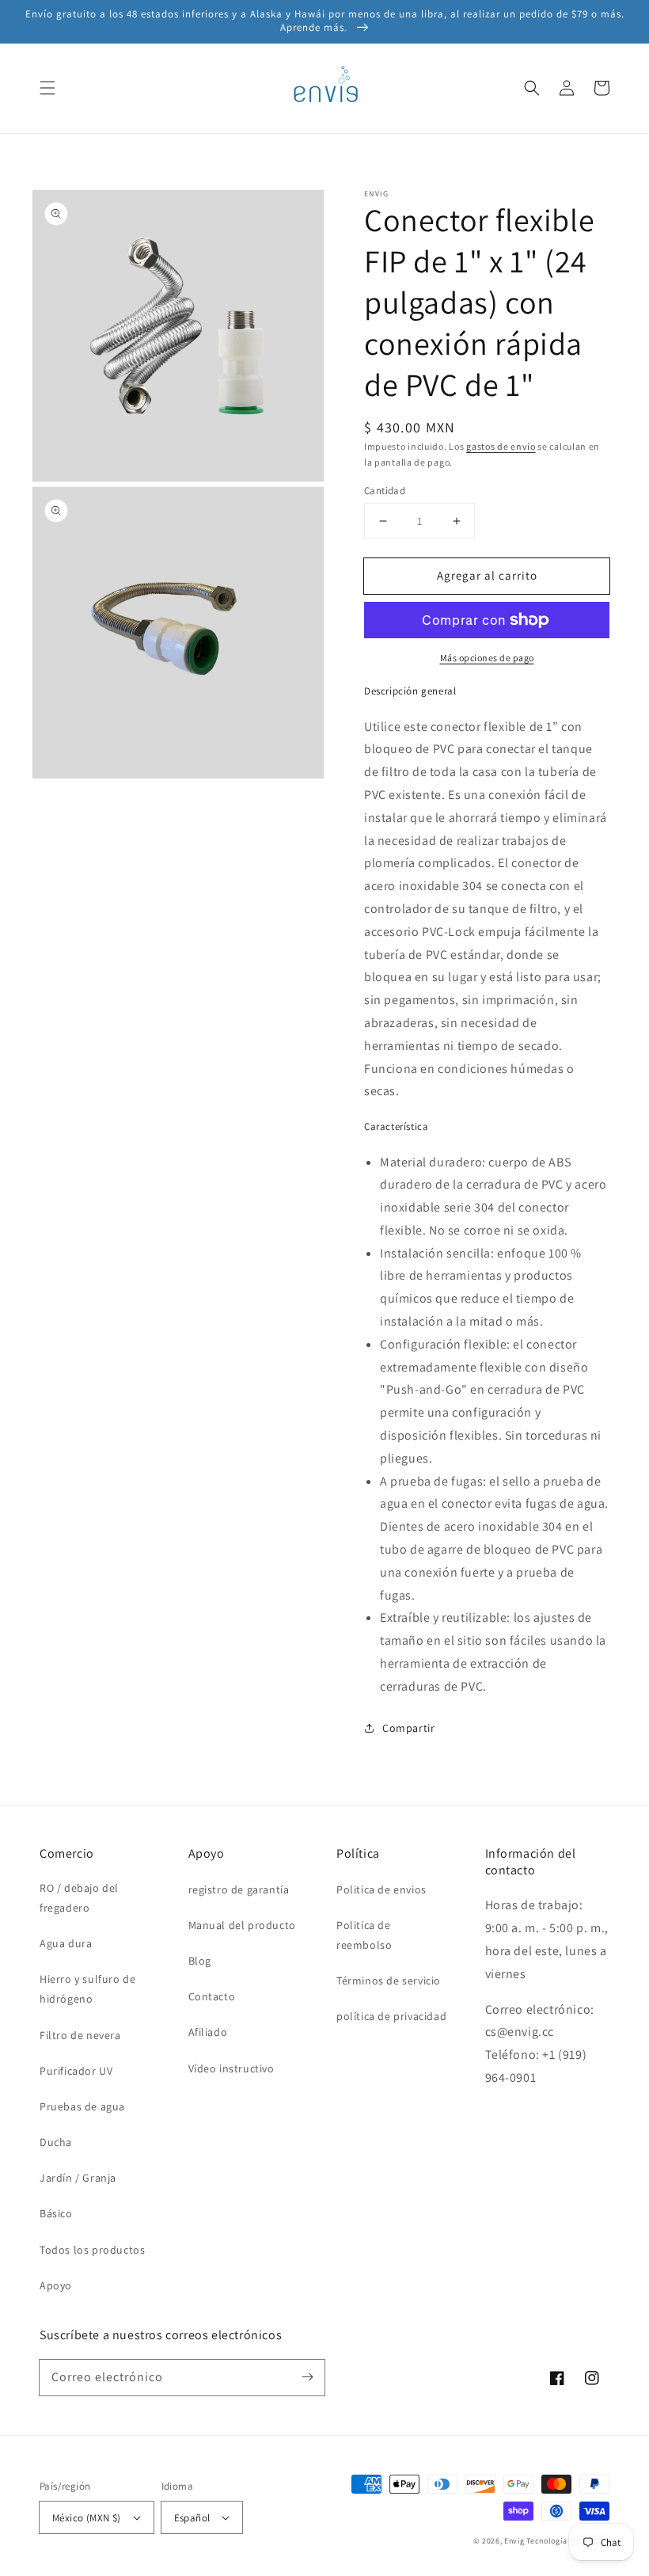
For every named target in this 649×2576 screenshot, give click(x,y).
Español (192, 2518)
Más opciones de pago (487, 658)
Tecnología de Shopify (568, 2541)
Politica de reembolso (364, 1935)
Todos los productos (92, 2250)
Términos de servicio (389, 1981)
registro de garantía (239, 1889)
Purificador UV (76, 2071)
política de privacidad (391, 2016)
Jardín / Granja (78, 2178)
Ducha (56, 2142)
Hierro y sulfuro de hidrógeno (87, 1989)
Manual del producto (242, 1925)
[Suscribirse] (307, 2377)
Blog (200, 1961)
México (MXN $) (87, 2518)
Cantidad (385, 491)
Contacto (212, 1996)
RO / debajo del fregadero (79, 1898)
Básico (56, 2213)
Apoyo (56, 2285)
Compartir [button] (408, 1728)
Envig (514, 2541)
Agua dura (66, 1943)
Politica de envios (381, 1889)
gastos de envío (501, 446)
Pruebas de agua (82, 2106)
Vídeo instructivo (232, 2068)
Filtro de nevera (80, 2035)
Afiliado (208, 2032)
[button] (47, 88)
